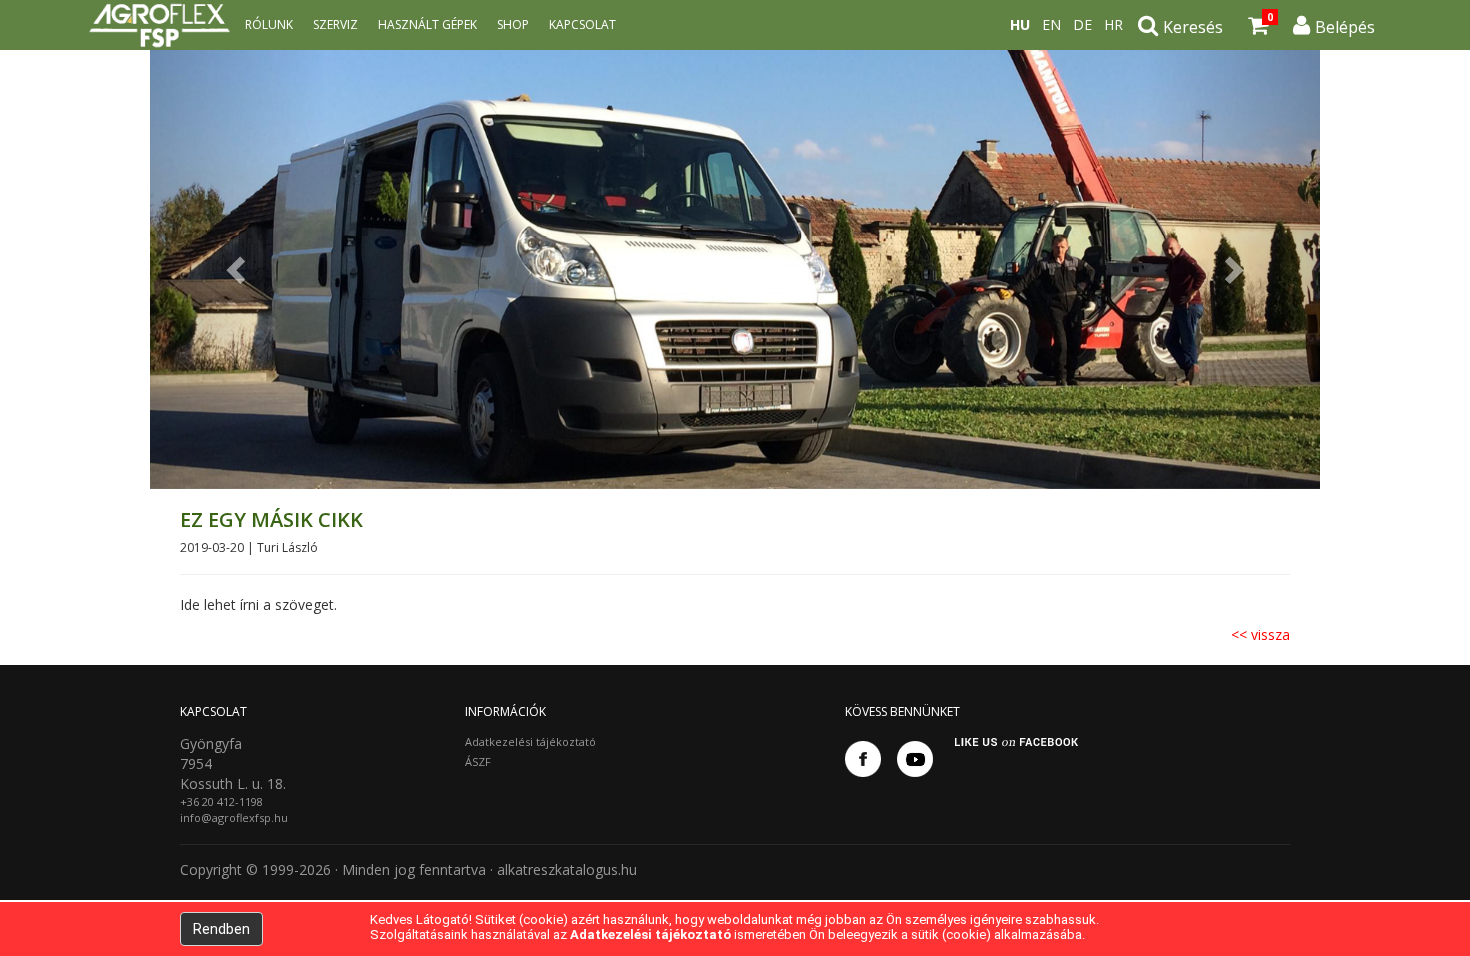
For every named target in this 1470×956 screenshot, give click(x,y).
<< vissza (1260, 634)
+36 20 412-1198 (221, 801)
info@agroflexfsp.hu (234, 817)
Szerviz (335, 24)
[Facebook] (863, 759)
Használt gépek (427, 24)
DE (1082, 24)
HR (1113, 24)
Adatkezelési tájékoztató (530, 741)
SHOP (513, 24)
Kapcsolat (582, 24)
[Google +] (915, 759)
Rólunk (269, 24)
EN (1051, 24)
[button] (238, 269)
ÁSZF (478, 761)
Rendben (221, 929)
